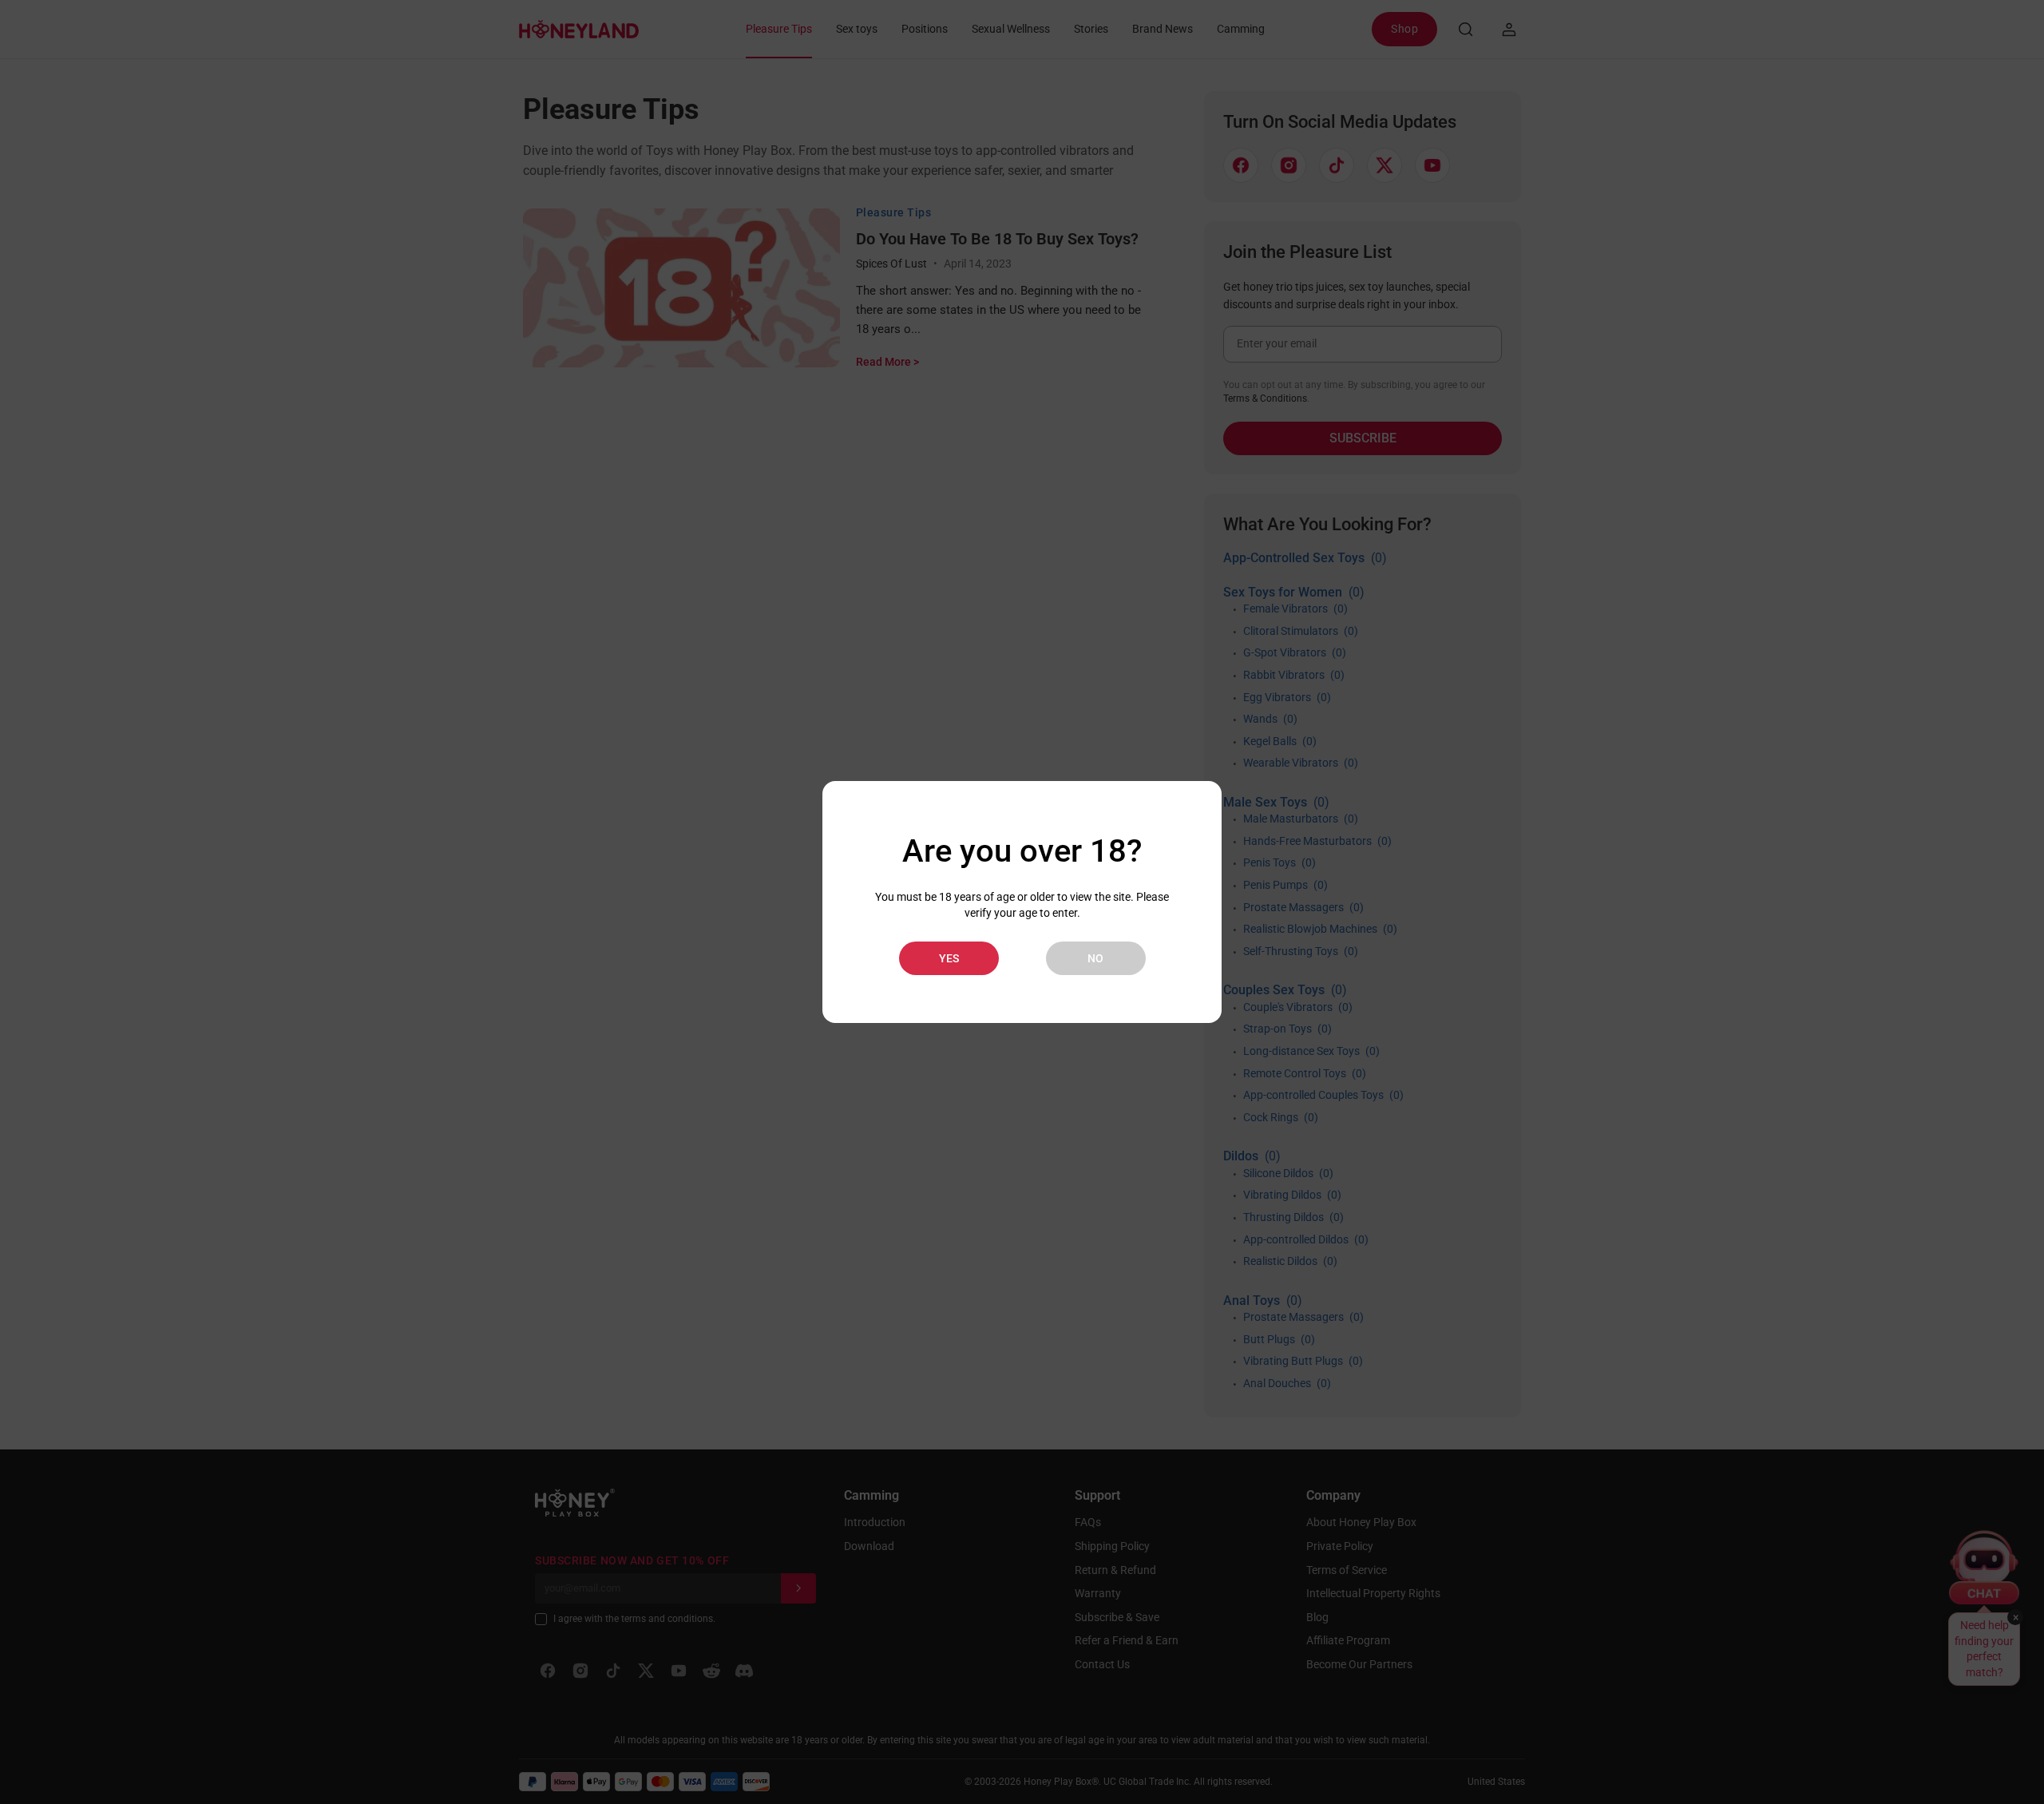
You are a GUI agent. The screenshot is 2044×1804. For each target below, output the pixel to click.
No (1095, 958)
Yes (949, 958)
